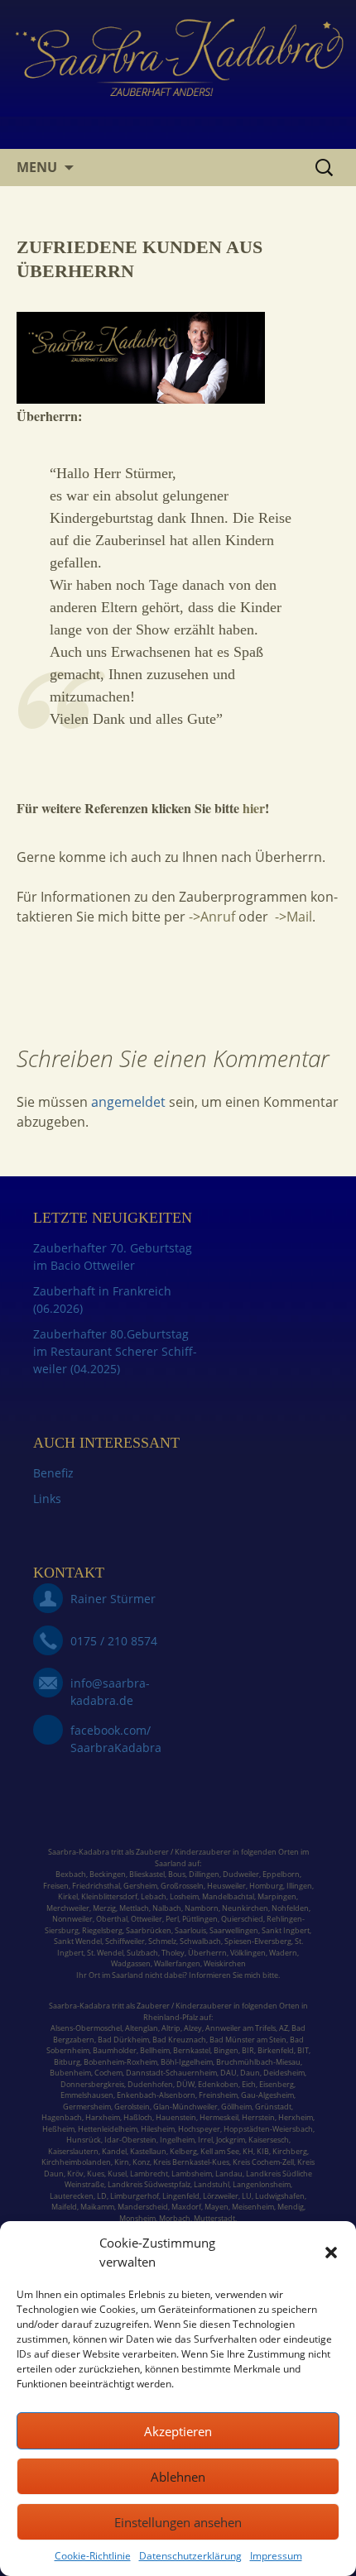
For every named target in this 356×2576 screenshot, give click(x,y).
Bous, (178, 1874)
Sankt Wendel (78, 1941)
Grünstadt (273, 2107)
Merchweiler (68, 1908)
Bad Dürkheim (123, 2040)
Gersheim (140, 1886)
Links (47, 1499)
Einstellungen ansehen (178, 2522)
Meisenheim (253, 2207)
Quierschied (242, 1919)
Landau (229, 2174)
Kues (96, 2174)
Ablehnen (178, 2477)
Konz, (142, 2162)
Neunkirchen (245, 1908)
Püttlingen (200, 1919)
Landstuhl (212, 2184)
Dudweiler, (242, 1874)
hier (254, 808)
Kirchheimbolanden (76, 2162)
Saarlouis (190, 1930)
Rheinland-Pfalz (171, 2017)
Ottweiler (146, 1919)
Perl (172, 1919)
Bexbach (71, 1874)
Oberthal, (113, 1919)
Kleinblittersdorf (109, 1896)
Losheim (184, 1896)
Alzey (193, 2028)
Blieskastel (147, 1874)
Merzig (104, 1908)
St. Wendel (105, 1953)
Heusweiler (226, 1886)
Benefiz (53, 1473)
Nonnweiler (72, 1919)
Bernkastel (192, 2050)
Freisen (56, 1886)
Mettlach (134, 1908)
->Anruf (214, 917)
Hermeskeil (219, 2117)
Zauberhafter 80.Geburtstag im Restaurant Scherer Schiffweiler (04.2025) (115, 1351)
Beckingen (108, 1874)
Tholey (173, 1953)
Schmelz (162, 1941)
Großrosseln (182, 1886)
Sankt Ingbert (286, 1930)
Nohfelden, (291, 1908)
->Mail (293, 917)
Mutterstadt (214, 2218)
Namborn (202, 1908)
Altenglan (142, 2028)
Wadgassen (131, 1963)
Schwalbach (200, 1941)
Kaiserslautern (73, 2151)
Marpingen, (278, 1896)
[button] (331, 2253)
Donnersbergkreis (92, 2084)
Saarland (171, 1863)
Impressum (276, 2556)
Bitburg (67, 2062)
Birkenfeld (276, 2050)
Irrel (205, 2140)
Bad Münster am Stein (248, 2040)
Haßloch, (139, 2117)
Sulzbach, (143, 1953)
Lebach (154, 1896)
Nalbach (167, 1908)
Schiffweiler (125, 1941)
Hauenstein (176, 2117)
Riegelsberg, (103, 1930)
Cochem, (109, 2073)
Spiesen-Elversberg (258, 1941)
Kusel (117, 2174)
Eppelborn (281, 1874)
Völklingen (248, 1953)
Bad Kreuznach (179, 2040)
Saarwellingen (234, 1930)
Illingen (299, 1886)
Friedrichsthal (96, 1886)
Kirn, (123, 2162)
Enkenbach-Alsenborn (156, 2095)
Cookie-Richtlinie (93, 2556)
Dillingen (204, 1874)
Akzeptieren (178, 2431)
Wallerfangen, (178, 1963)
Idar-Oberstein (130, 2140)
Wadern (283, 1953)
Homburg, (267, 1886)
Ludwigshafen (280, 2196)
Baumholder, (116, 2050)
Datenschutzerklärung (190, 2556)
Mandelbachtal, (229, 1896)
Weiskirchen (225, 1963)
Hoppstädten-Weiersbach (268, 2129)
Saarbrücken (149, 1930)
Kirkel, (70, 1896)
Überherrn (207, 1953)
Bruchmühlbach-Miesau (258, 2062)
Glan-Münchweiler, (186, 2107)
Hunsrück (84, 2140)
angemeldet (128, 1102)
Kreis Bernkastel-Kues (191, 2162)
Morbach (174, 2218)
